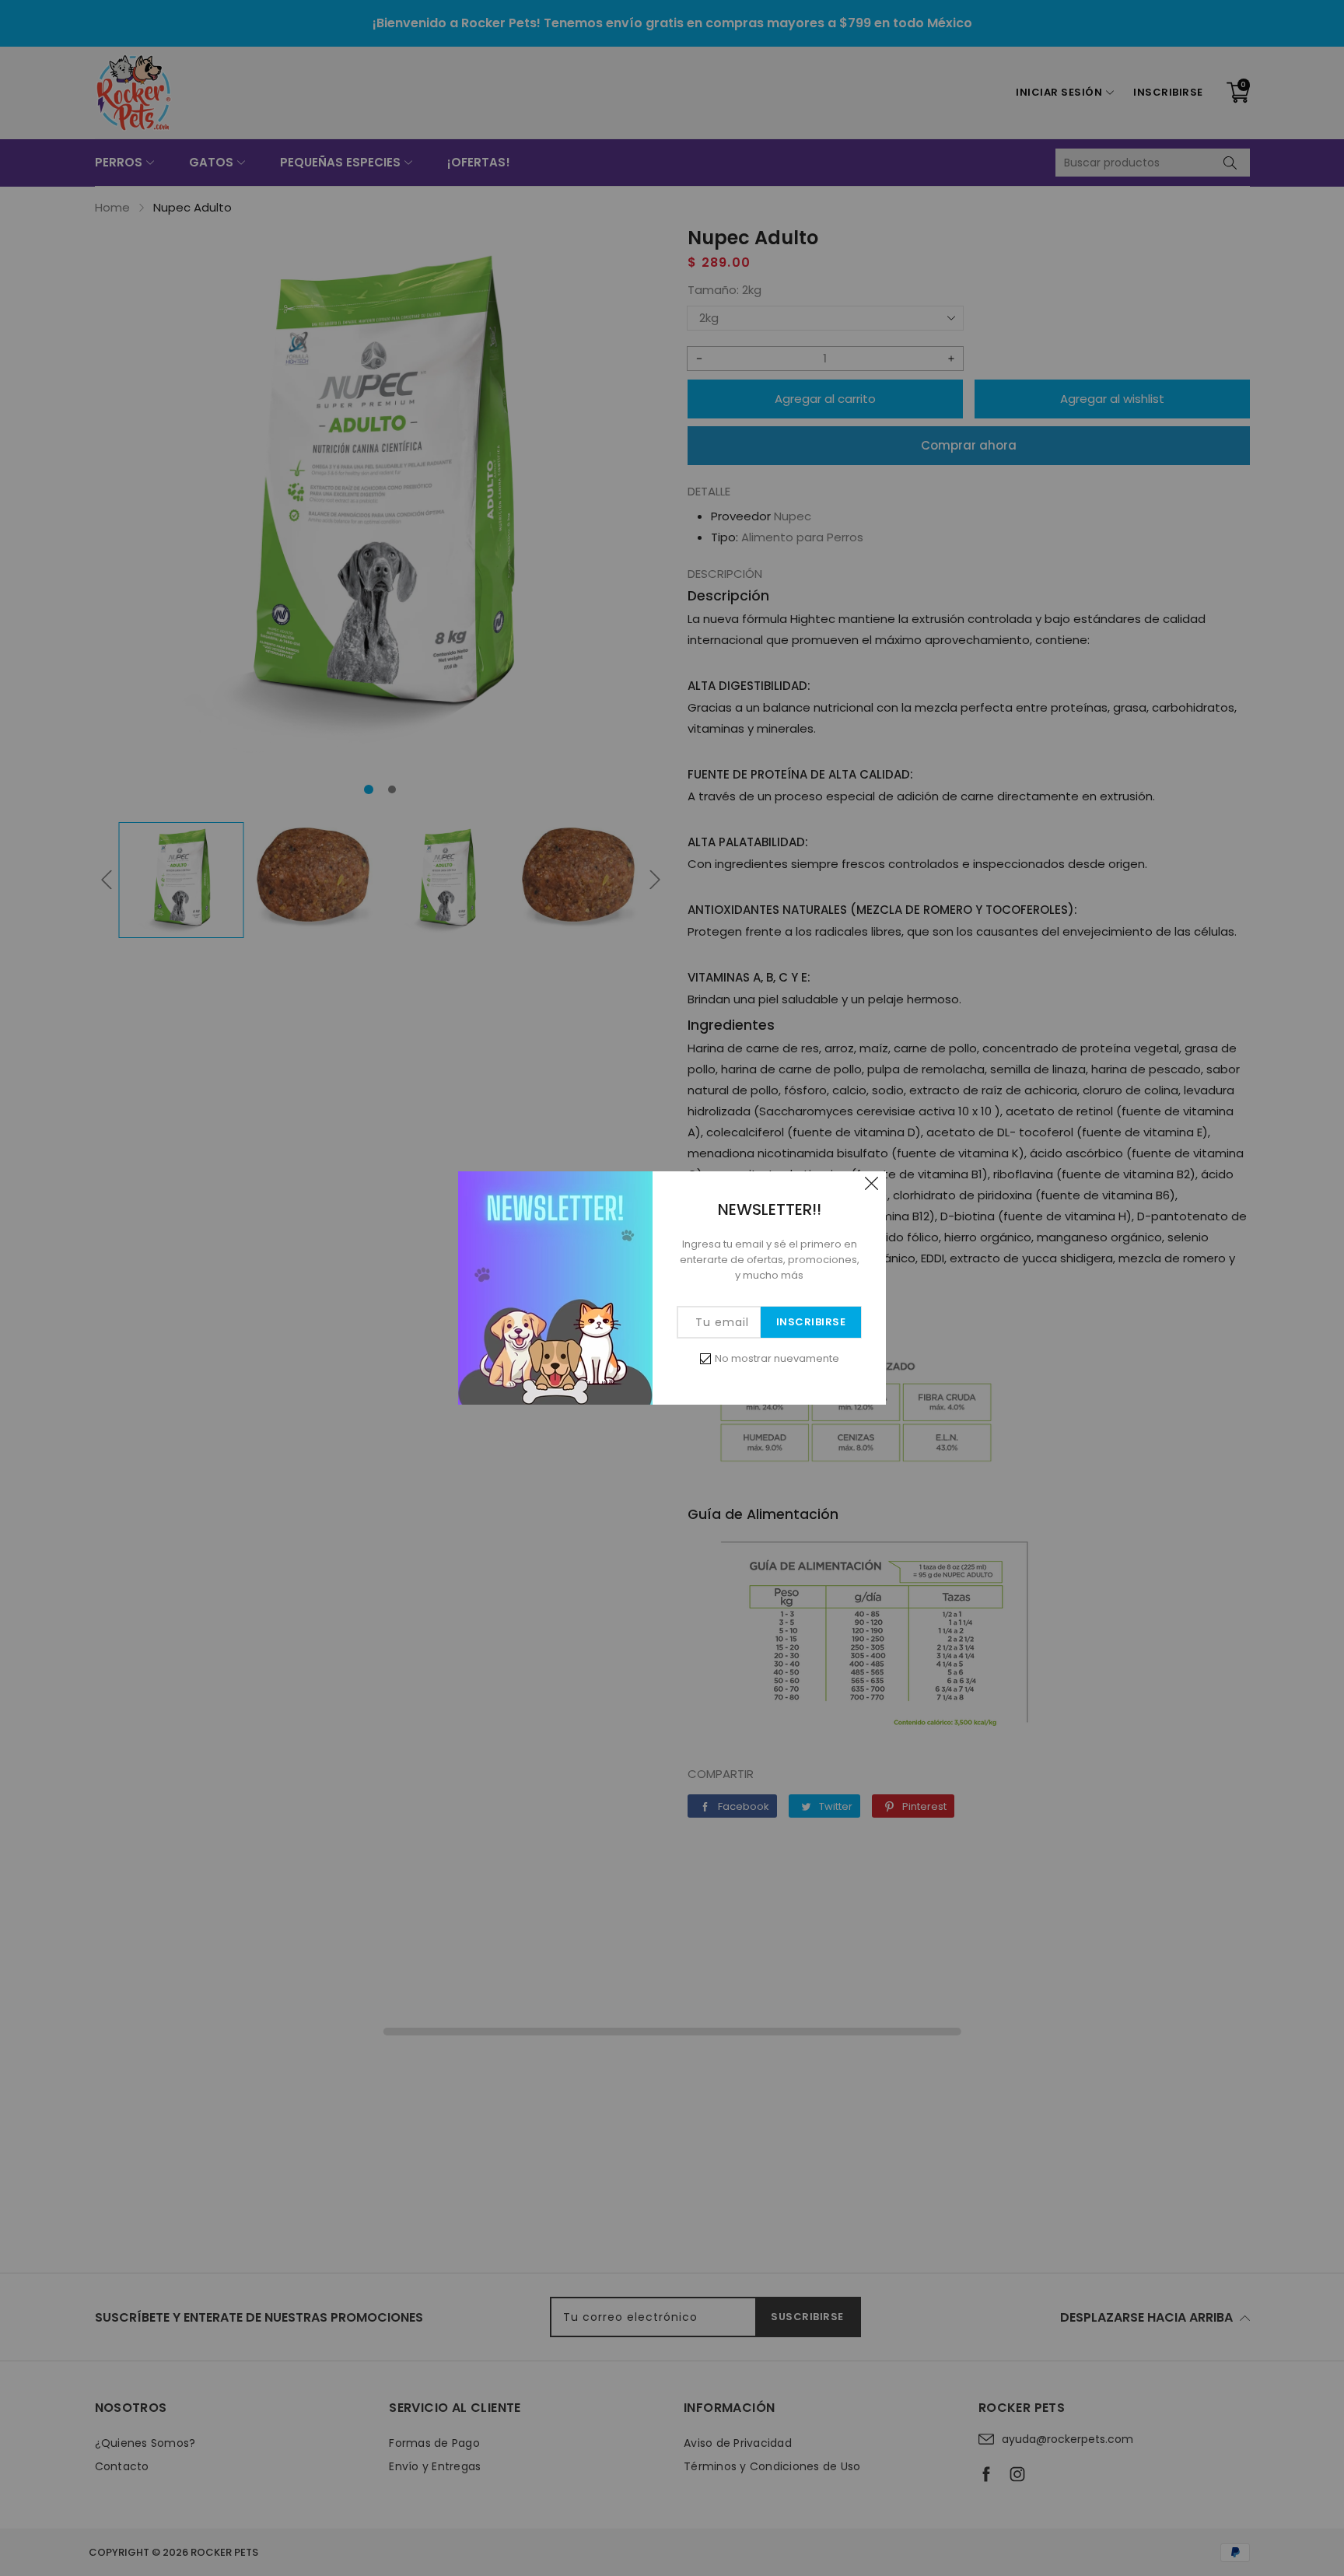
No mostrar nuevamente (777, 1358)
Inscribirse (811, 1322)
